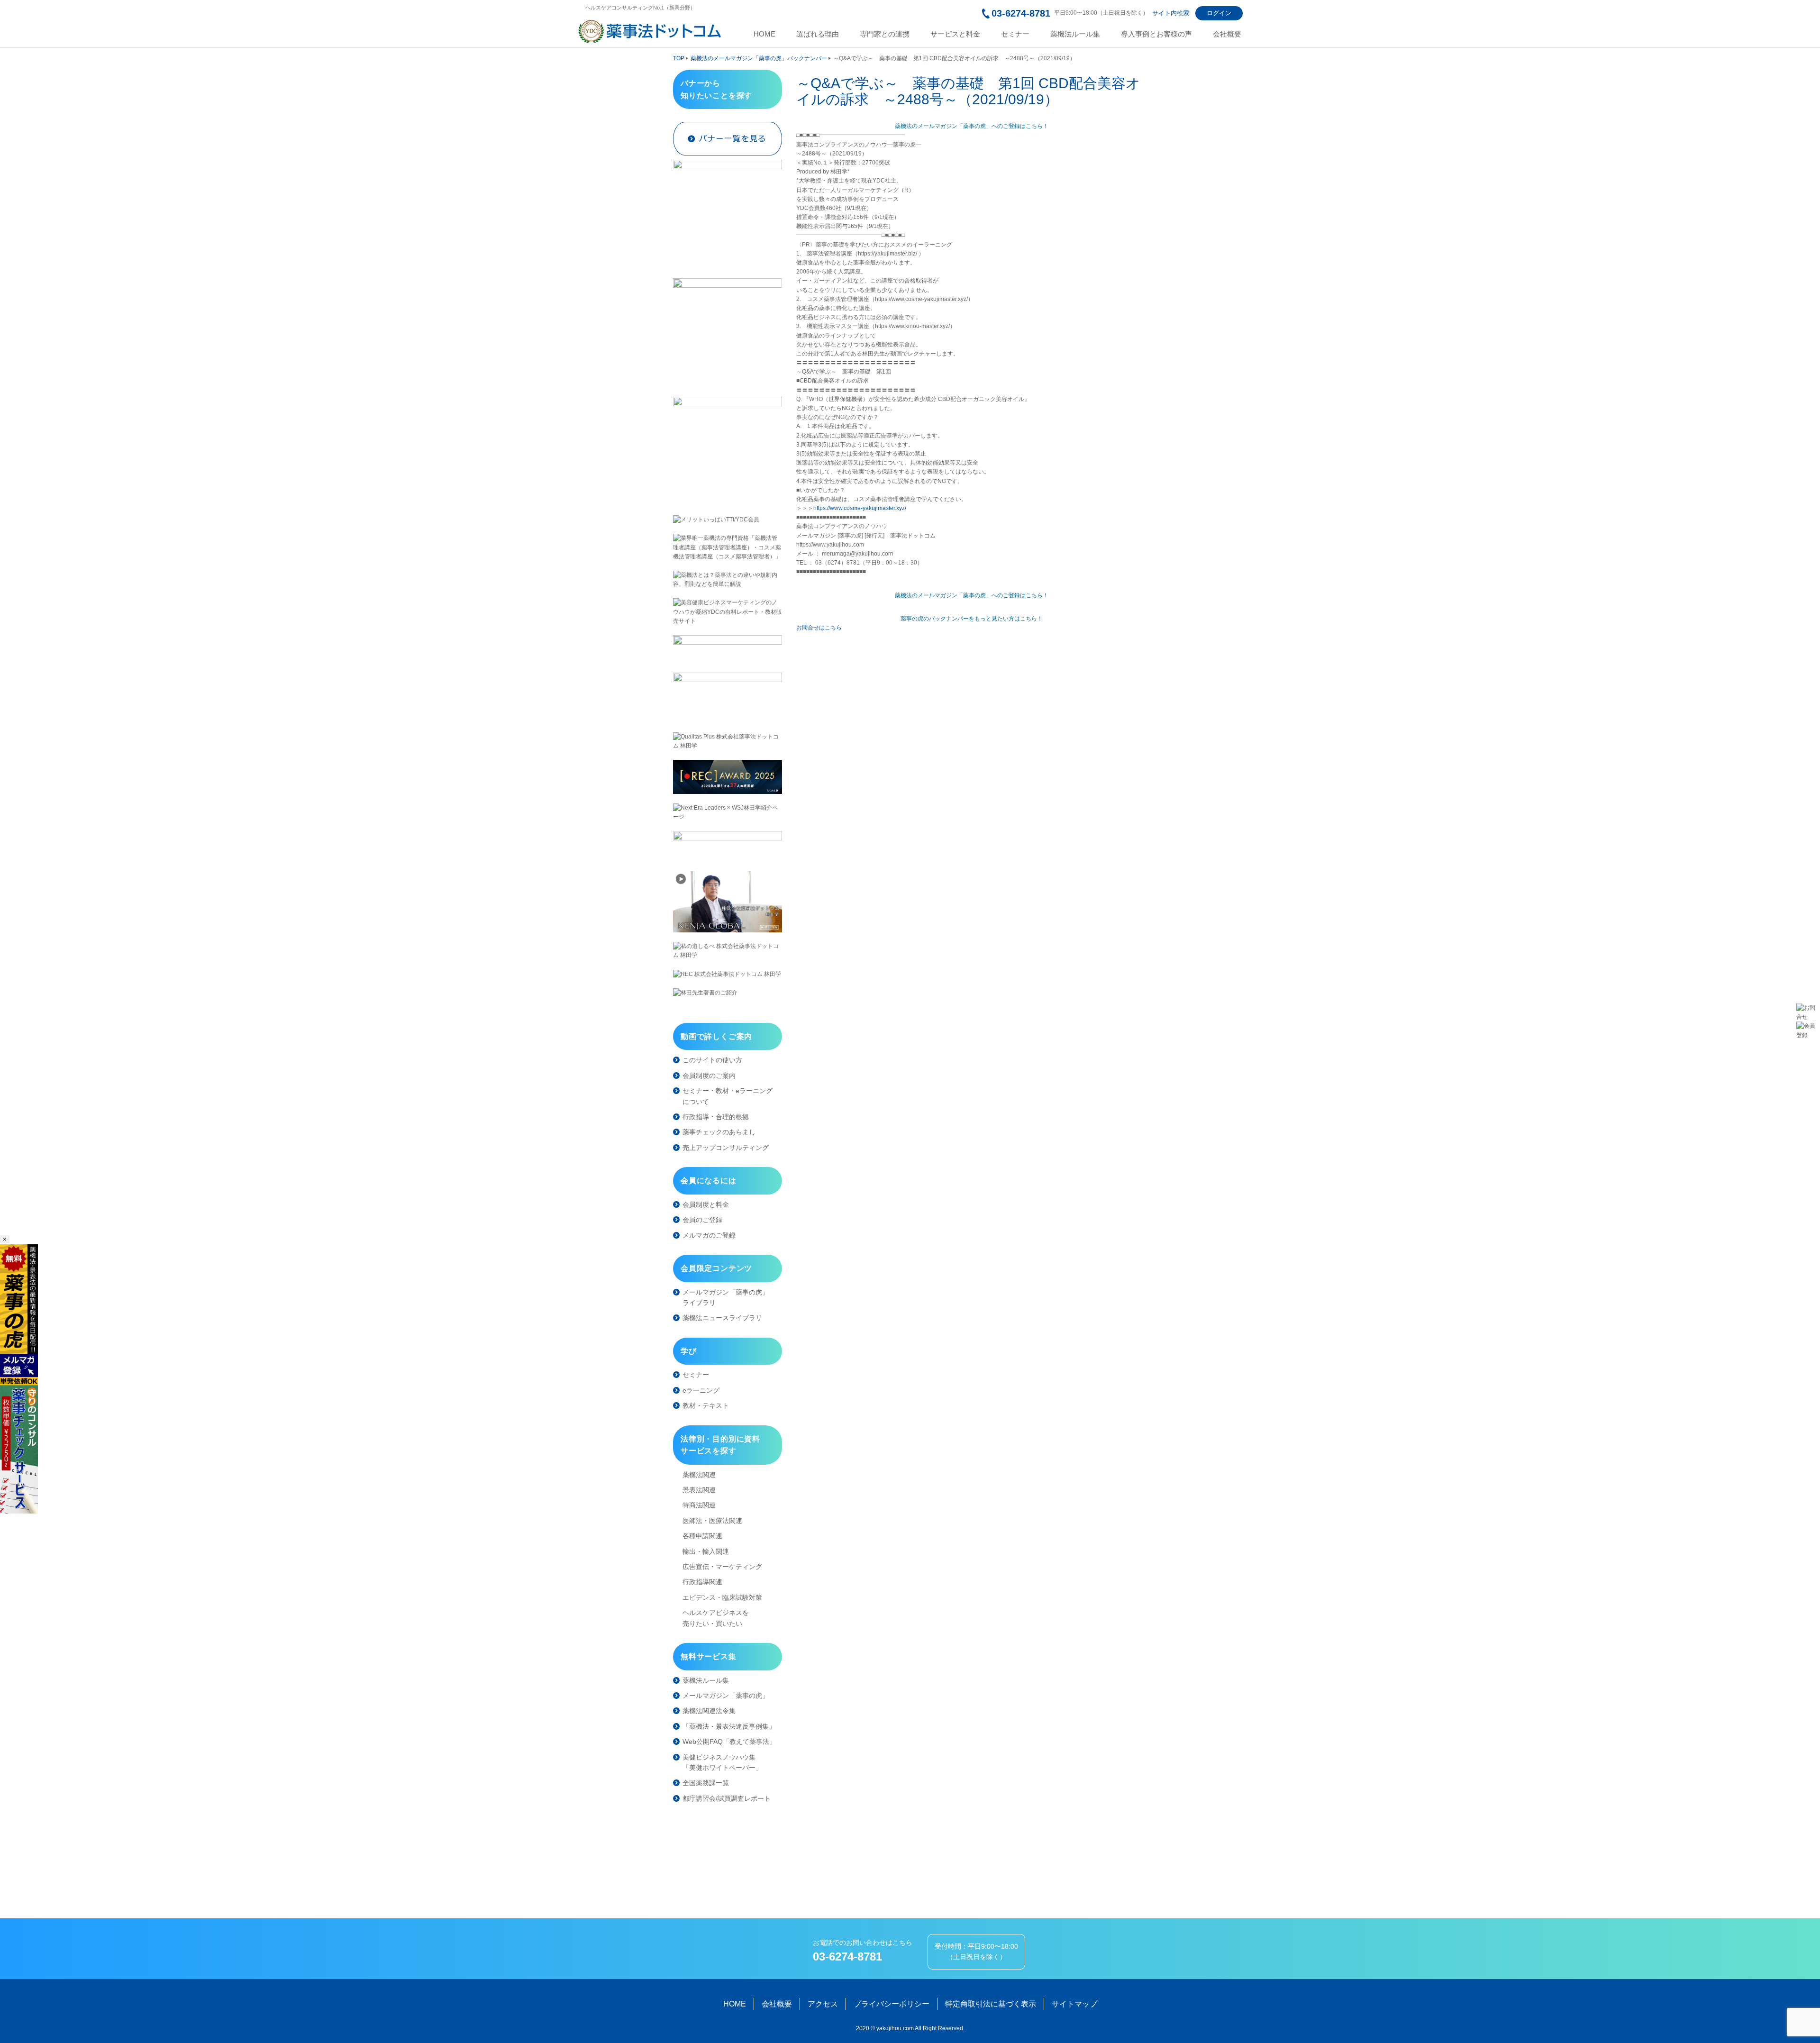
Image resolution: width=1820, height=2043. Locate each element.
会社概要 (1227, 34)
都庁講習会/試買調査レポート (727, 1798)
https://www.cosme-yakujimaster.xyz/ (860, 508)
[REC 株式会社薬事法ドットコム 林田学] (728, 974)
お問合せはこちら (819, 628)
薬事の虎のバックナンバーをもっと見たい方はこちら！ (972, 619)
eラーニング (701, 1390)
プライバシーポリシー (892, 2004)
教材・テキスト (706, 1405)
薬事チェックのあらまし (719, 1132)
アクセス (823, 2004)
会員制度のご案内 (709, 1076)
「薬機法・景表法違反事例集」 (729, 1726)
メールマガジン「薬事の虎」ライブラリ (726, 1297)
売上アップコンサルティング (726, 1148)
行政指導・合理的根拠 (716, 1117)
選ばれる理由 (818, 34)
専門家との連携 (885, 34)
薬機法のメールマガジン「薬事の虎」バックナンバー (759, 58)
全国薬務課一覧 (706, 1783)
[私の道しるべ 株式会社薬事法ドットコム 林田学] (728, 951)
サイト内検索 (1171, 13)
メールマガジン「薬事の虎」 (726, 1696)
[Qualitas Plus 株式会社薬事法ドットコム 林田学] (728, 741)
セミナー (1015, 34)
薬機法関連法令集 (709, 1711)
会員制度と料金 (706, 1204)
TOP (679, 58)
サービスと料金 (955, 34)
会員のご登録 (702, 1220)
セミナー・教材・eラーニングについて (728, 1096)
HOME (764, 34)
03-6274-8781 (1021, 13)
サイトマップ (1074, 2004)
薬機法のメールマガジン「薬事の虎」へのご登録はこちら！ (972, 126)
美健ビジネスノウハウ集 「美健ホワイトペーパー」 (722, 1762)
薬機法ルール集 (1075, 34)
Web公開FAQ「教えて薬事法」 (729, 1742)
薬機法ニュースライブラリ (722, 1318)
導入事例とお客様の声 (1156, 34)
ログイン (1219, 13)
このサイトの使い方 (712, 1060)
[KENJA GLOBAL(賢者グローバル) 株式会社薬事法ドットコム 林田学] (728, 902)
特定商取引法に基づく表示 (991, 2004)
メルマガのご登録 (709, 1235)
